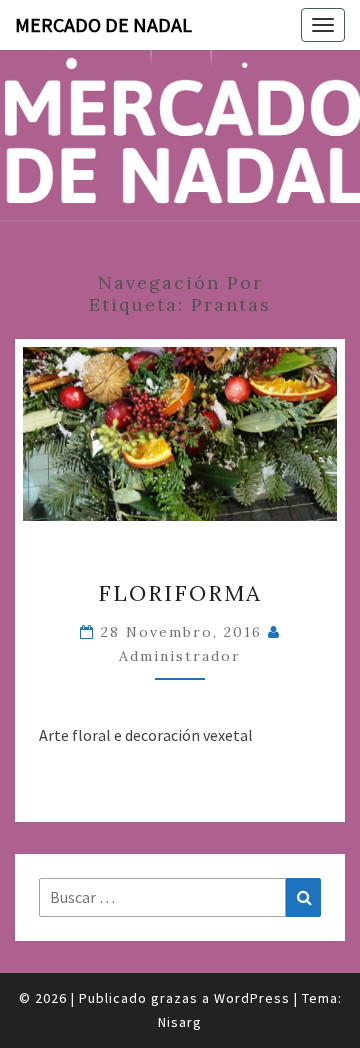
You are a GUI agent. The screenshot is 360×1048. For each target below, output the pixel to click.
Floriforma (180, 593)
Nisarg (180, 1022)
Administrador (180, 656)
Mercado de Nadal (103, 24)
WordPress (252, 998)
